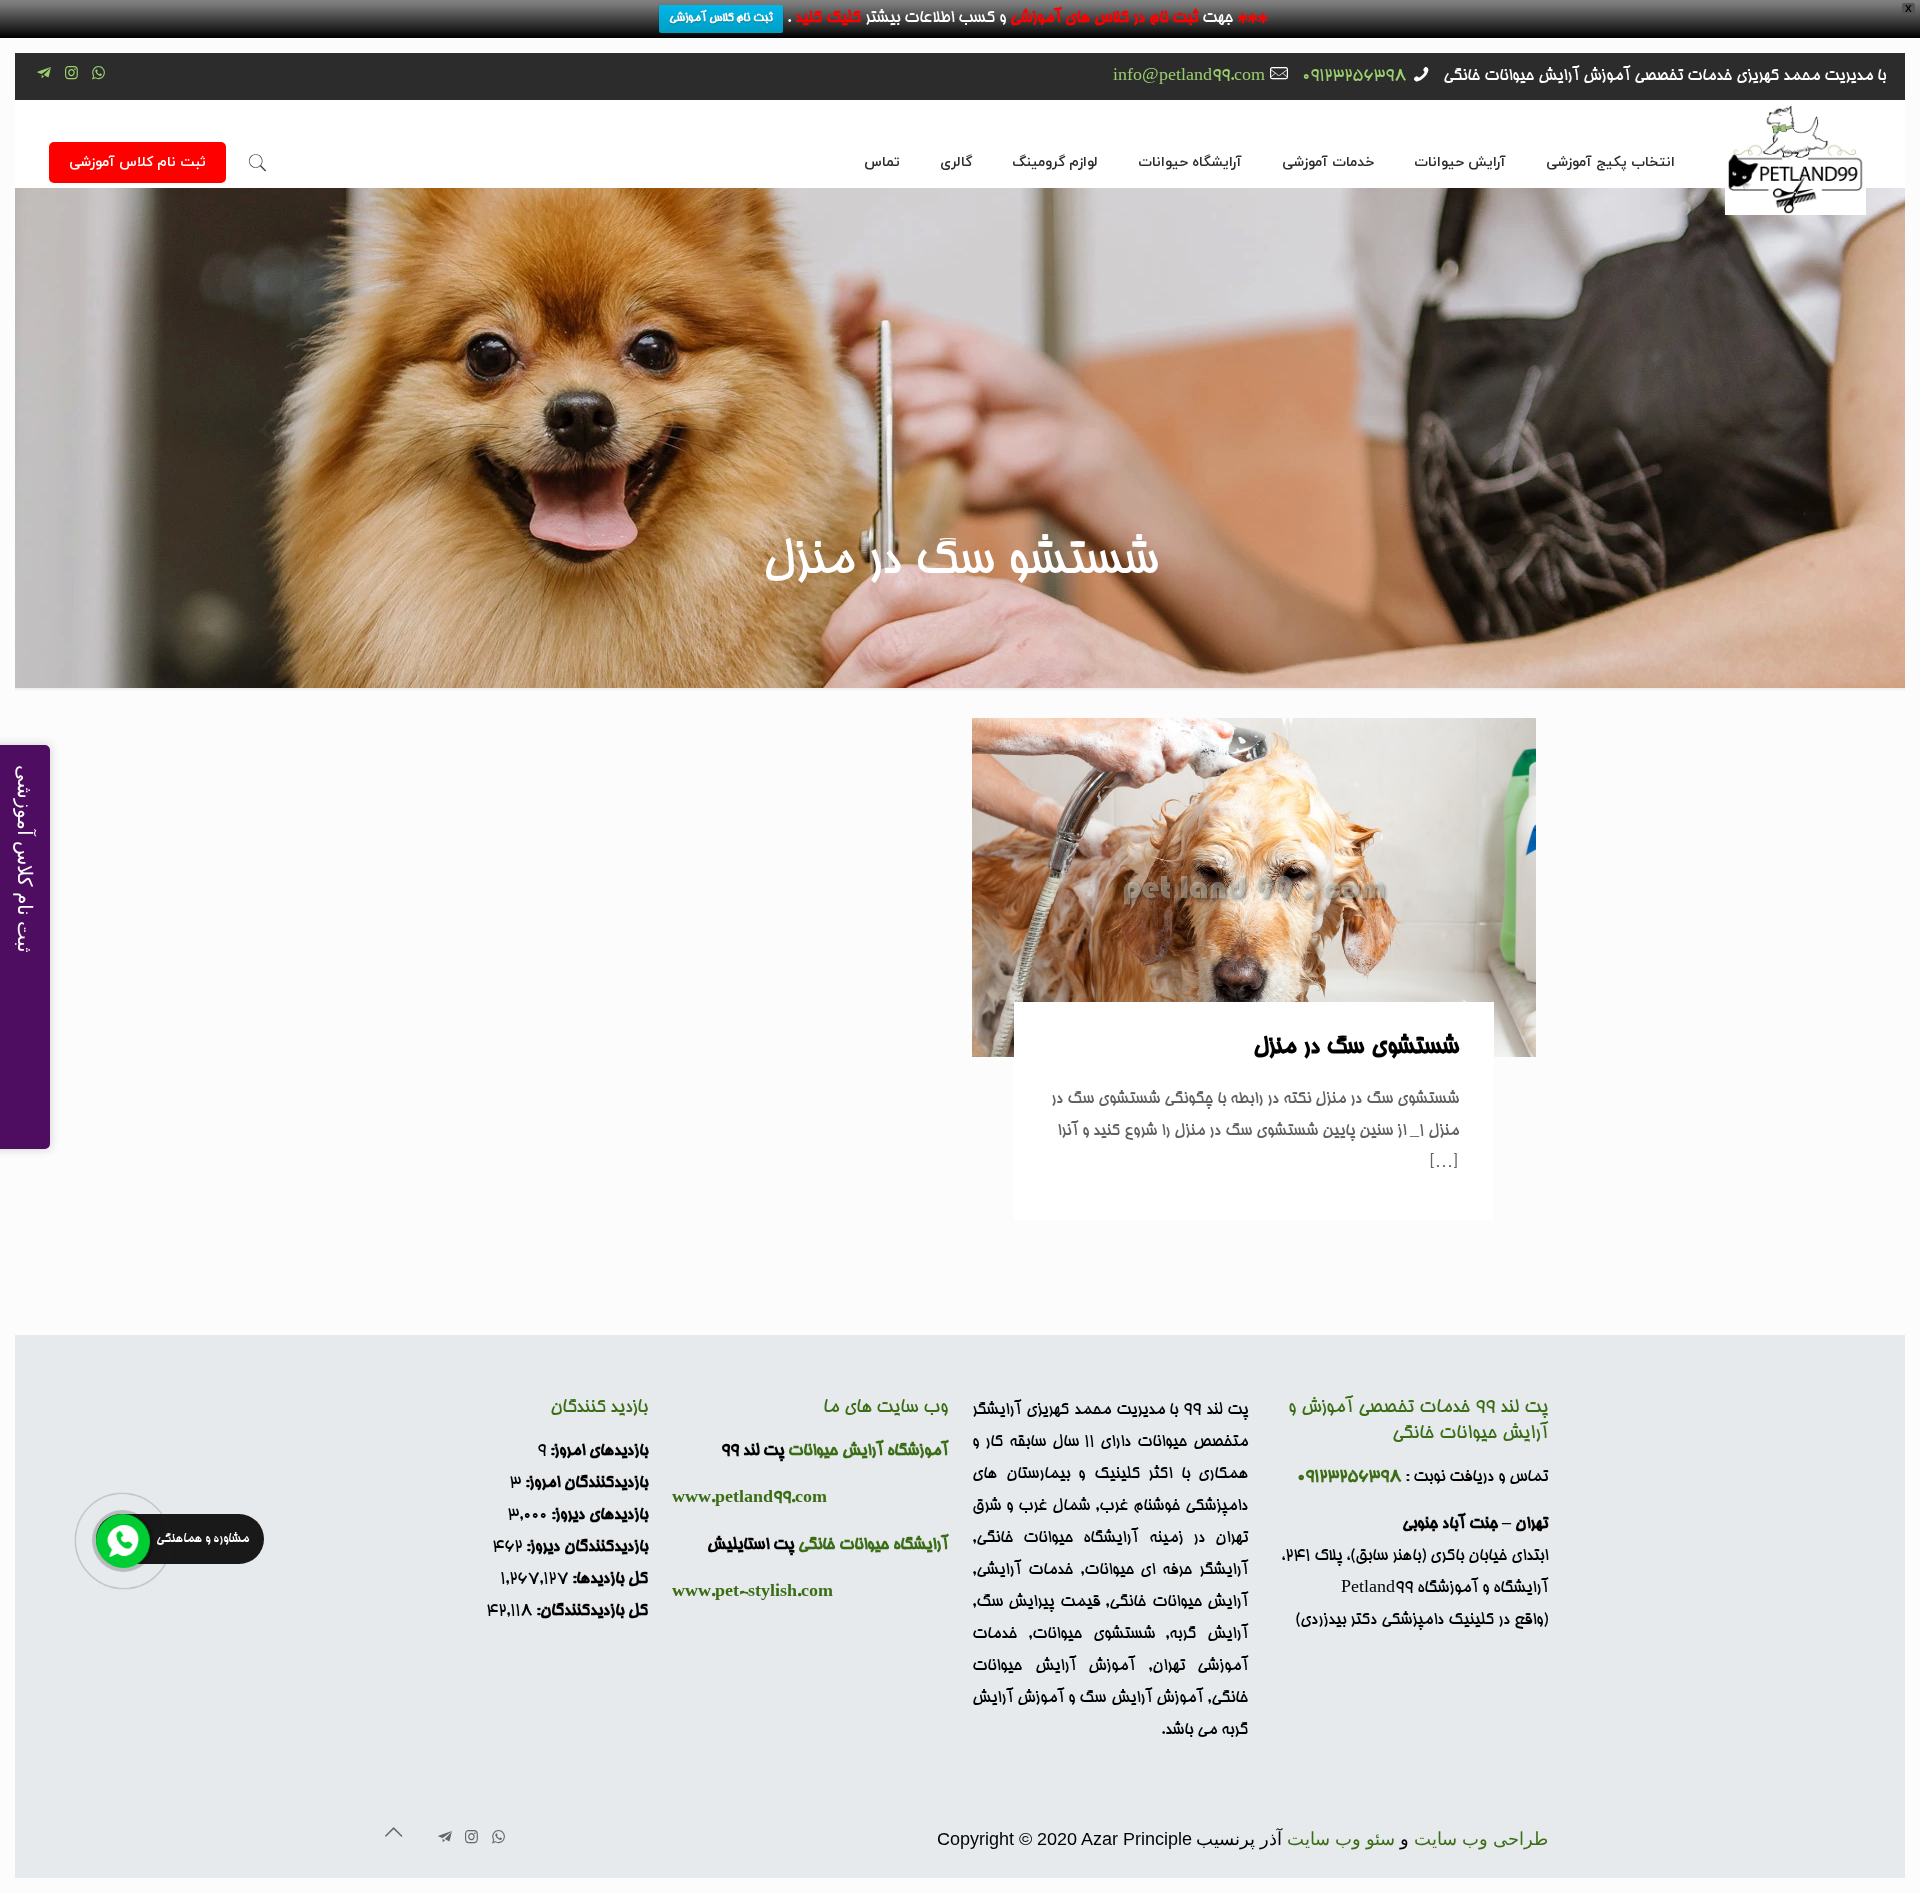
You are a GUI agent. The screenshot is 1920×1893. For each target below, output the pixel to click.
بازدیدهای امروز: (597, 1452)
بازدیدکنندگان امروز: (584, 1484)
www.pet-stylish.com (752, 1593)
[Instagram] (71, 75)
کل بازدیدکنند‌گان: (590, 1612)
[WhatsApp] (98, 75)
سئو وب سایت (1341, 1839)
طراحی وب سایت (1481, 1839)
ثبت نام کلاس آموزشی (721, 18)
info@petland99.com (1189, 77)
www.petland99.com (749, 1499)
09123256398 (1354, 77)
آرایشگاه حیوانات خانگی (873, 1546)
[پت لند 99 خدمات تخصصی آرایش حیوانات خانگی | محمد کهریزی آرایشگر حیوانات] (1795, 158)
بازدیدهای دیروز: (597, 1516)
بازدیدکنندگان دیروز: (585, 1548)
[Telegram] (44, 75)
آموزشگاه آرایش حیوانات (868, 1452)
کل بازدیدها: (608, 1580)
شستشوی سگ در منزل (1356, 1048)
